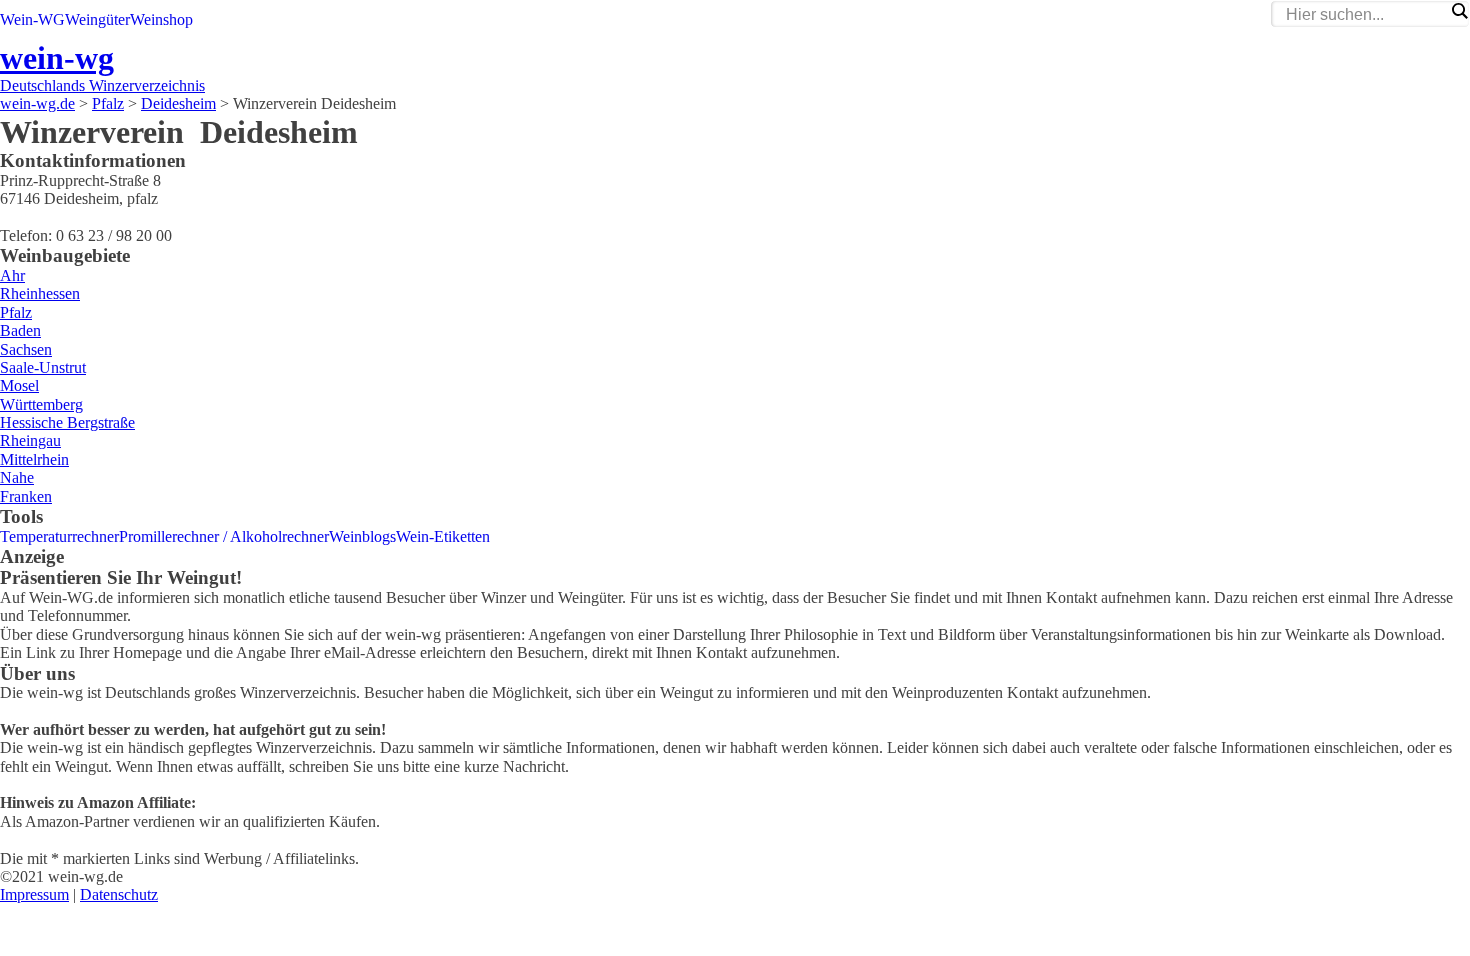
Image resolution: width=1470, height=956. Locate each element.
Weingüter (97, 19)
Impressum (34, 894)
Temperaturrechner (59, 536)
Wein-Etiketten (443, 536)
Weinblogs (362, 536)
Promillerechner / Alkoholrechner (224, 536)
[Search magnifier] (1459, 11)
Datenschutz (119, 894)
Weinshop (161, 19)
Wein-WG (32, 19)
